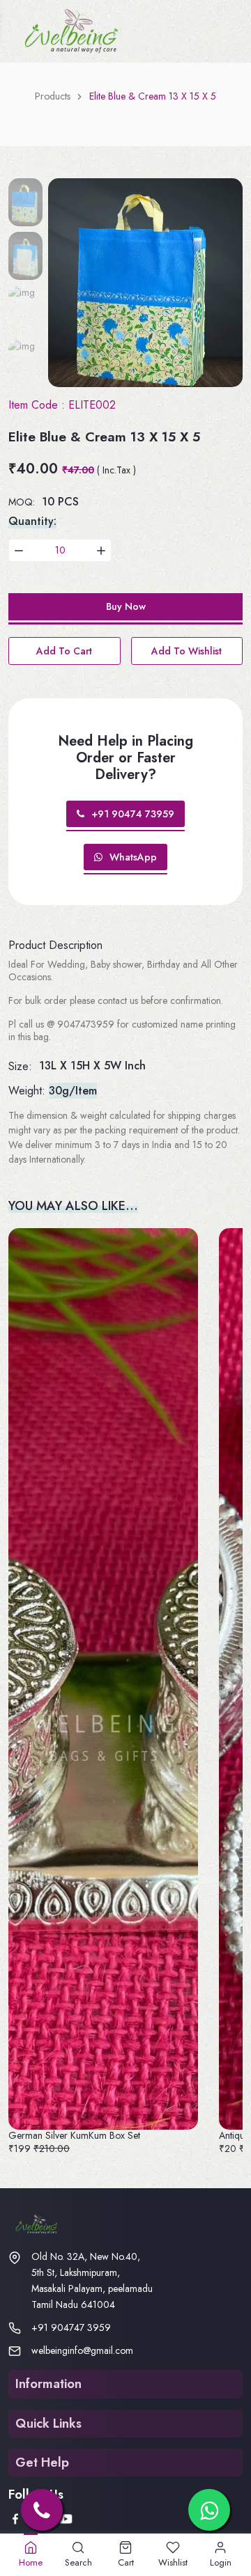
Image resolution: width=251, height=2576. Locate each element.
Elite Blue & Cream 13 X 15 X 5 (153, 96)
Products (53, 96)
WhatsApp (133, 857)
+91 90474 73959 (133, 814)
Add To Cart (64, 651)
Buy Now (126, 606)
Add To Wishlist (187, 651)
